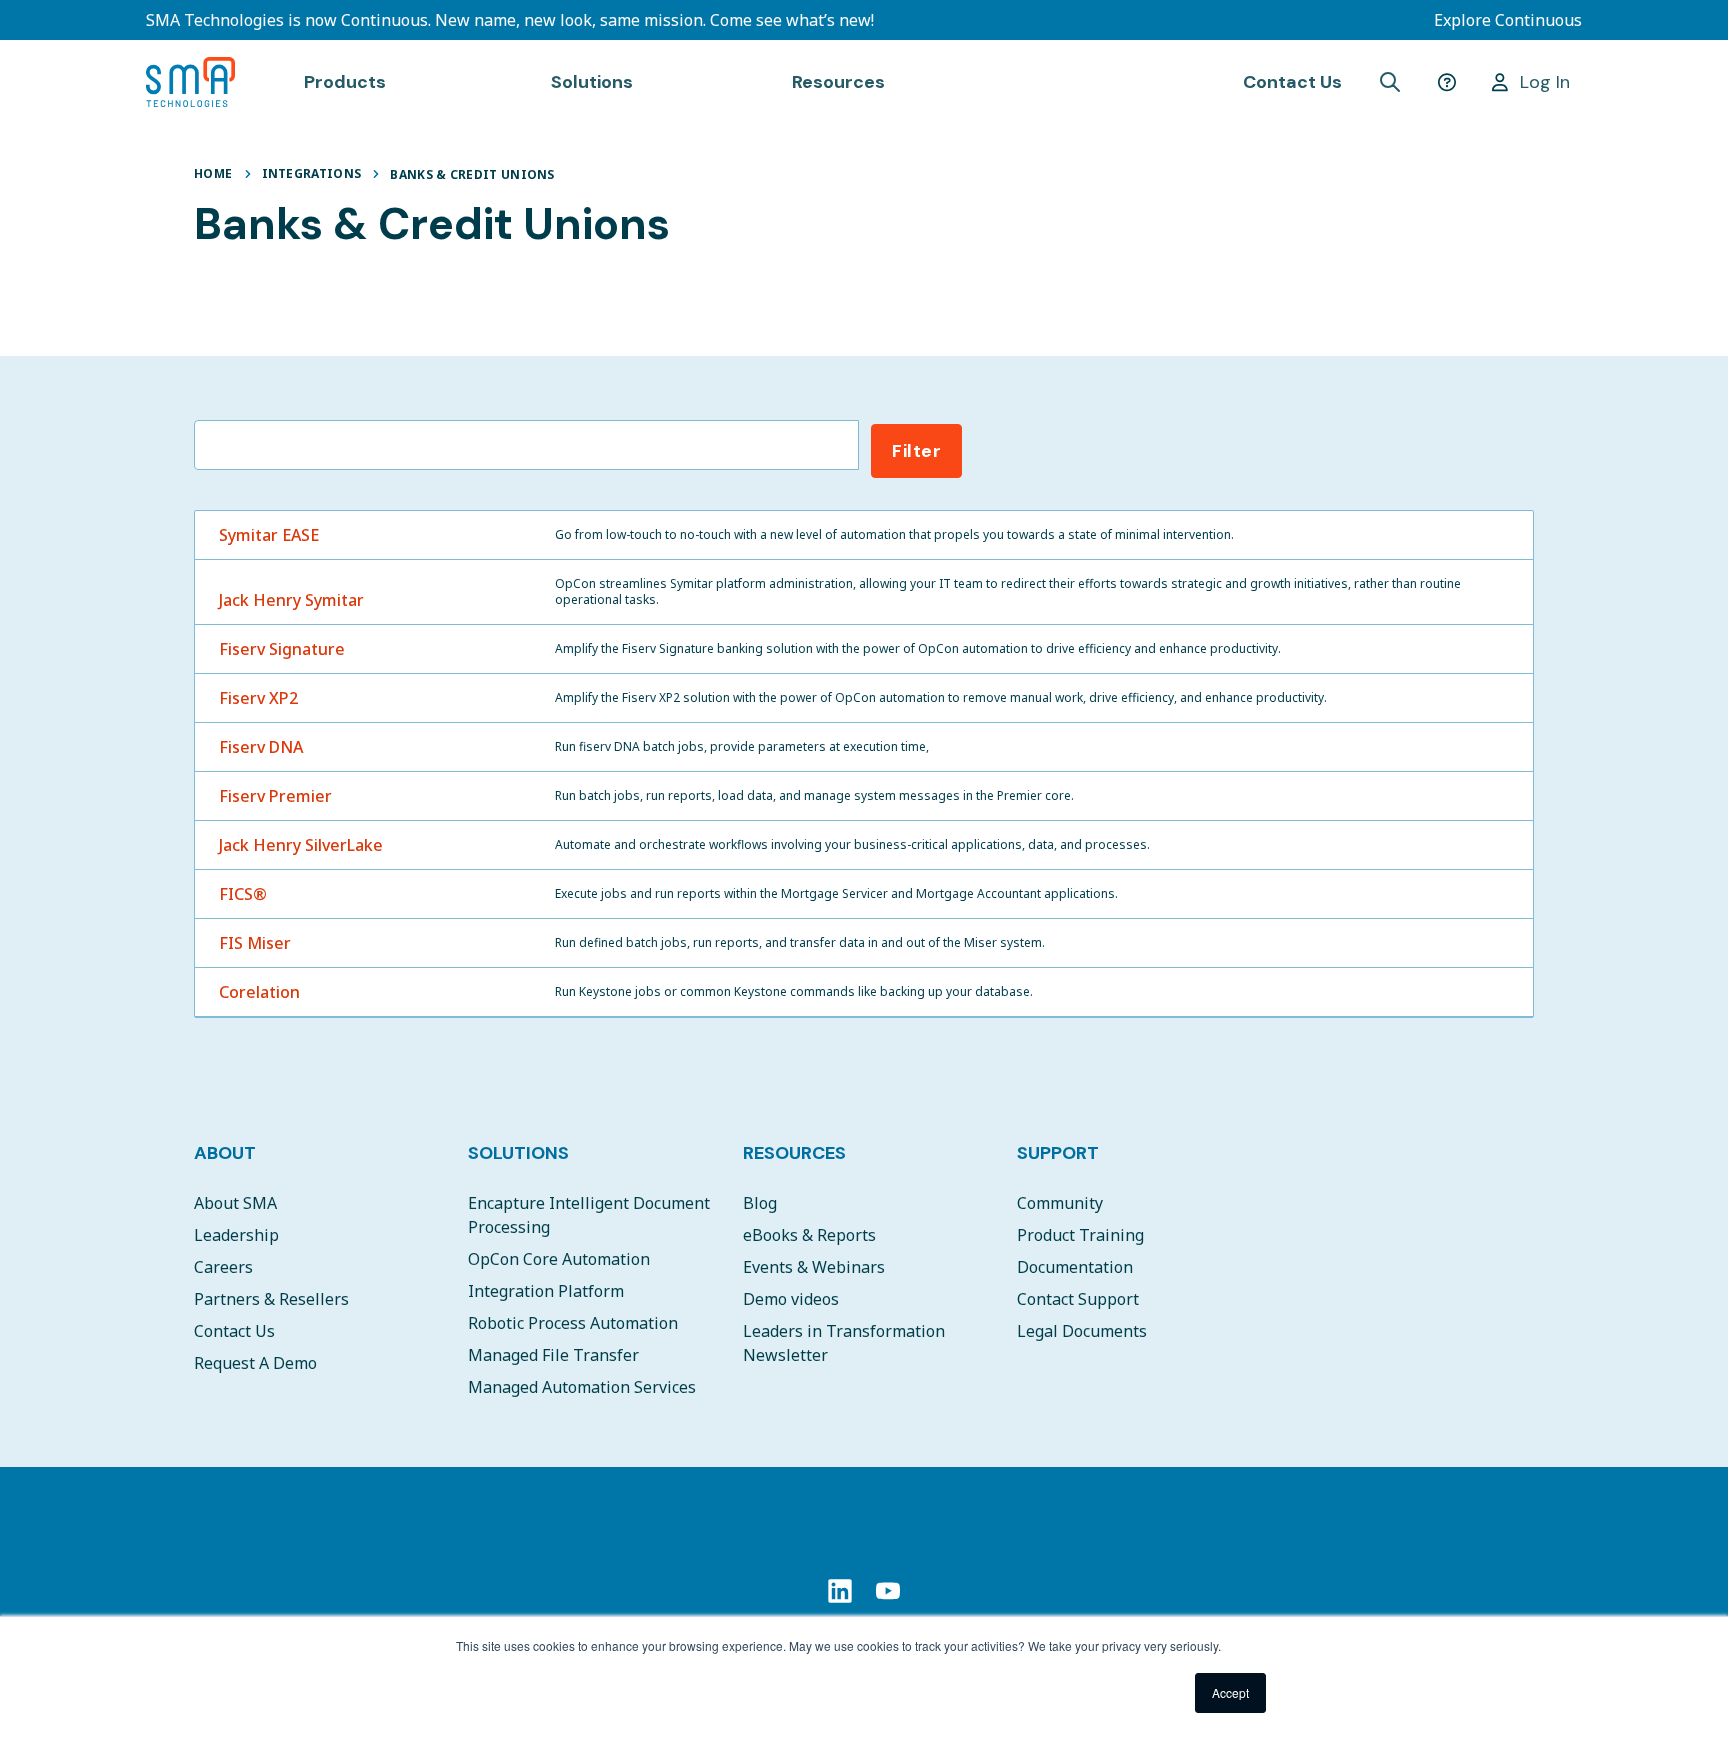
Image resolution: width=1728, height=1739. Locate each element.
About (225, 1153)
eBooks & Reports (809, 1235)
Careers (223, 1267)
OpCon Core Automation (559, 1259)
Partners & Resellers (271, 1299)
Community (1060, 1203)
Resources (794, 1153)
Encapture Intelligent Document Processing (589, 1215)
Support (1058, 1153)
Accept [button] (1230, 1692)
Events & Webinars (814, 1267)
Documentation (1075, 1267)
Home (213, 173)
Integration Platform (546, 1291)
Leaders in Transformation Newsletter (844, 1343)
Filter (916, 451)
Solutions (518, 1153)
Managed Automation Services (582, 1387)
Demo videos (791, 1299)
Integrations (312, 173)
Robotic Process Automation (573, 1323)
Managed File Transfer (553, 1355)
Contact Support (1078, 1299)
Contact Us (1292, 82)
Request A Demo (255, 1363)
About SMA (235, 1203)
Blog (760, 1203)
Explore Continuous (1508, 20)
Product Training (1080, 1235)
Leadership (236, 1235)
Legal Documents (1082, 1331)
